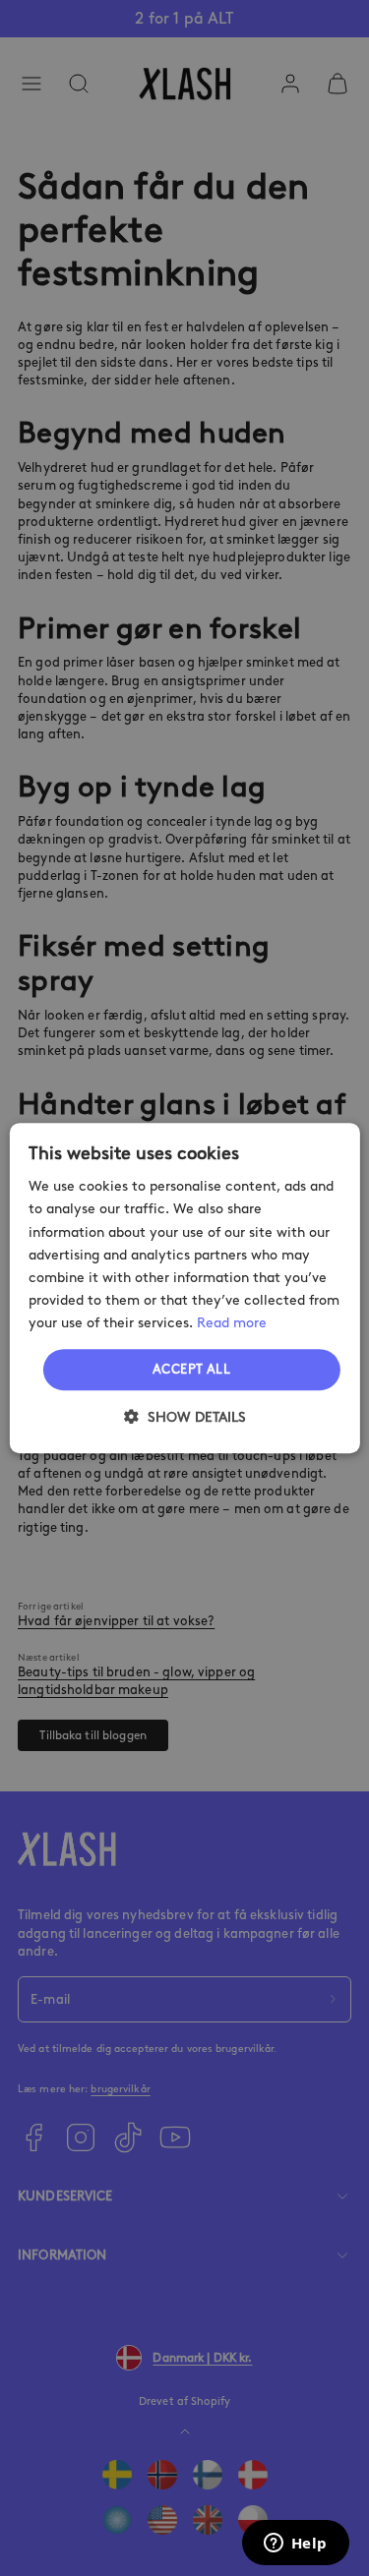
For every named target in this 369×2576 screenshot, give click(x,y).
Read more (232, 1323)
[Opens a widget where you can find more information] (295, 2545)
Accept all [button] (191, 1369)
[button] (185, 1417)
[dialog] (184, 1288)
